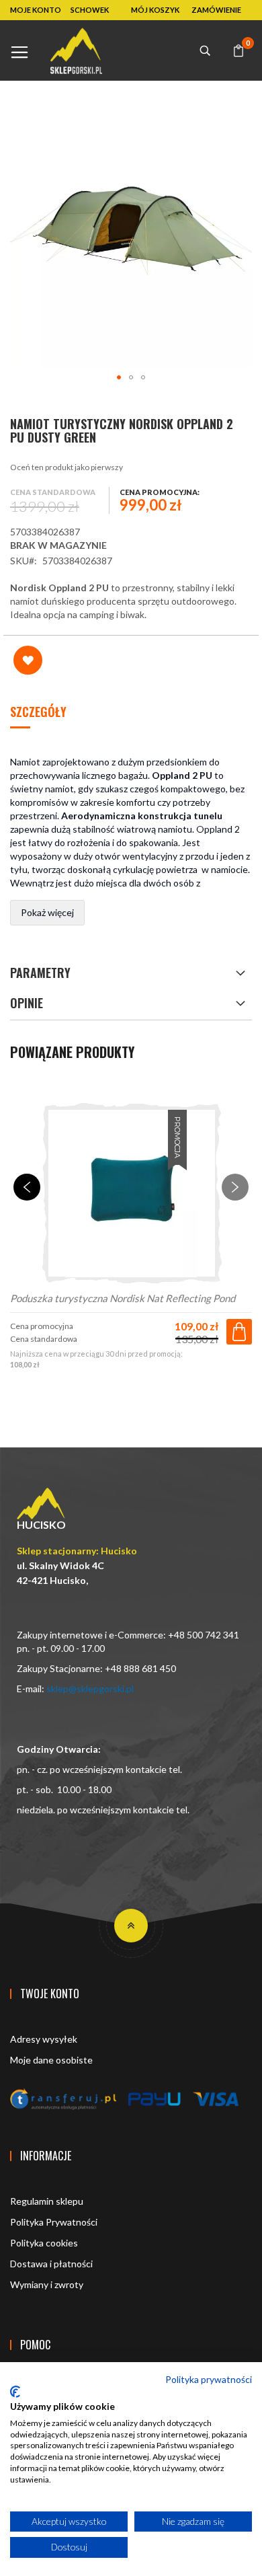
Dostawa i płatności (51, 2264)
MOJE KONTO (36, 10)
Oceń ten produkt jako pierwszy (67, 467)
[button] (119, 377)
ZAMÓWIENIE (216, 10)
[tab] (131, 713)
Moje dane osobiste (51, 2060)
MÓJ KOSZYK (155, 10)
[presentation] (27, 1187)
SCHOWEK (90, 10)
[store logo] (76, 51)
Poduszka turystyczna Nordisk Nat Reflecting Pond (123, 1298)
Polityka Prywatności (54, 2222)
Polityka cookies (44, 2243)
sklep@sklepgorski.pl (90, 1689)
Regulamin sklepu (47, 2201)
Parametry (40, 973)
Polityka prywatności (209, 2379)
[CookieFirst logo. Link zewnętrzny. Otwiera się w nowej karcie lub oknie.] (15, 2392)
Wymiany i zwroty (47, 2284)
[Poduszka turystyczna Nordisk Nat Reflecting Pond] (131, 1194)
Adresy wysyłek (44, 2039)
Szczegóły (38, 712)
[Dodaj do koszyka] (239, 1332)
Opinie (27, 1003)
